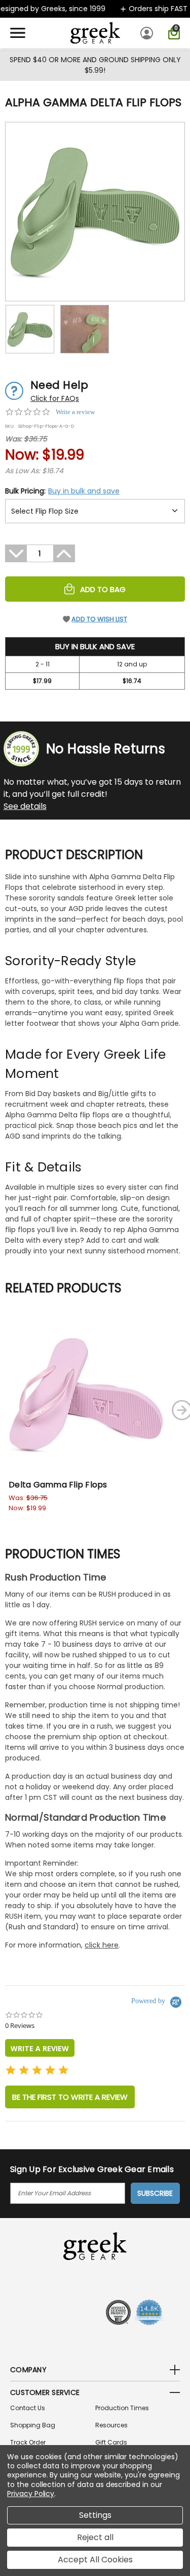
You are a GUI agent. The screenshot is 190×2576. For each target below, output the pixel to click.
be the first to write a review (70, 2097)
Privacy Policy (31, 2494)
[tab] (40, 2048)
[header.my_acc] (148, 33)
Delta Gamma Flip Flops (58, 1485)
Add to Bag (103, 589)
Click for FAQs (55, 398)
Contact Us (28, 2408)
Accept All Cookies (95, 2560)
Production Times (122, 2408)
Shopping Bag (33, 2425)
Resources (111, 2425)
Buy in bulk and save (84, 491)
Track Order (28, 2442)
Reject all (95, 2537)
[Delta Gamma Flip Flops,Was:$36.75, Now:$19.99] (86, 1394)
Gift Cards (111, 2442)
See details (25, 806)
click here (102, 1945)
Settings (95, 2515)
